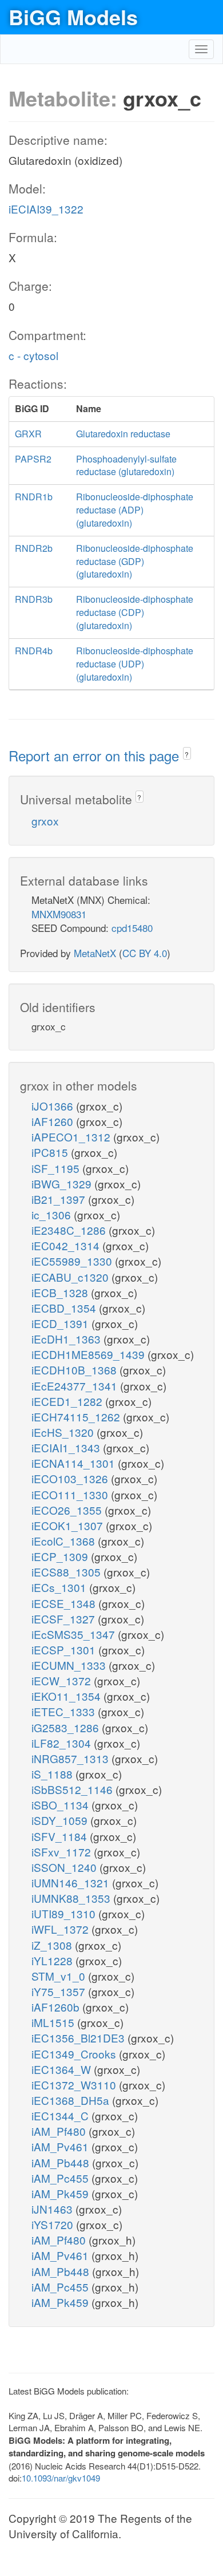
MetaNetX (95, 953)
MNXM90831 (59, 914)
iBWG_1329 (63, 1184)
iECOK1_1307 (69, 1525)
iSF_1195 (57, 1168)
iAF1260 (54, 1121)
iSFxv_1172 (63, 1852)
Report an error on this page (96, 755)
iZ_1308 (53, 1945)
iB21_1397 (60, 1199)
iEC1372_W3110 (75, 2085)
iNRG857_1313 (71, 1758)
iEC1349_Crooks (75, 2054)
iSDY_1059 (61, 1820)
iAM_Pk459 (61, 2193)
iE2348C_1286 (70, 1230)
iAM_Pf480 (60, 2131)
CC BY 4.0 (145, 953)
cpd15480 (132, 928)
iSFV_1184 (61, 1836)
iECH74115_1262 (77, 1417)
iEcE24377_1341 (76, 1386)
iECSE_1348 (65, 1603)
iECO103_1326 (71, 1478)
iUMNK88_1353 (72, 1898)
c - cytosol (33, 355)
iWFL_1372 (61, 1929)
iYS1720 (54, 2224)
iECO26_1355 (68, 1510)
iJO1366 (54, 1106)
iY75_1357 (60, 1991)
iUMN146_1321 (72, 1882)
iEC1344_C (61, 2115)
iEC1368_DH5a (72, 2100)
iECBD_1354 (65, 1308)
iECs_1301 (60, 1587)
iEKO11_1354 (67, 1696)
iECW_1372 (63, 1680)
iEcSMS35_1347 (75, 1634)
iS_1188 (53, 1774)
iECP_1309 (61, 1556)
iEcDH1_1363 (67, 1339)
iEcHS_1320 (64, 1432)
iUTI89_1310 (65, 1913)
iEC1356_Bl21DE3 (79, 2038)
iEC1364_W (63, 2069)
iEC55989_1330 (73, 1261)
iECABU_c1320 (71, 1277)
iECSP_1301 (65, 1649)
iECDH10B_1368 (75, 1370)
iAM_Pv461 (61, 2146)
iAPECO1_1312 (72, 1137)
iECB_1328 (61, 1292)
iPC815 (51, 1152)
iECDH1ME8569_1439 (89, 1354)
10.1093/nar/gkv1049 (61, 2478)
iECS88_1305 (67, 1572)
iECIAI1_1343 (67, 1447)
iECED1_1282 (68, 1401)
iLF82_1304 (63, 1743)
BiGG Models (73, 17)
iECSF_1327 (65, 1619)
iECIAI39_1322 (46, 209)
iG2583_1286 (67, 1727)
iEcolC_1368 (65, 1541)
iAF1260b (57, 2007)
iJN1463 (53, 2209)
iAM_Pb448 (62, 2162)
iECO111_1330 (71, 1494)
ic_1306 (53, 1214)
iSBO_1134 (61, 1805)
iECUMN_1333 (70, 1665)
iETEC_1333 (65, 1711)
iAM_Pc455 (61, 2178)
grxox (45, 821)
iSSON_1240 (65, 1867)
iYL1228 (53, 1960)
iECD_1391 (61, 1323)
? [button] (187, 754)
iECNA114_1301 (75, 1463)
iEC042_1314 (67, 1245)
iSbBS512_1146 (73, 1789)
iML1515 (54, 2022)
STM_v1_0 (60, 1976)
